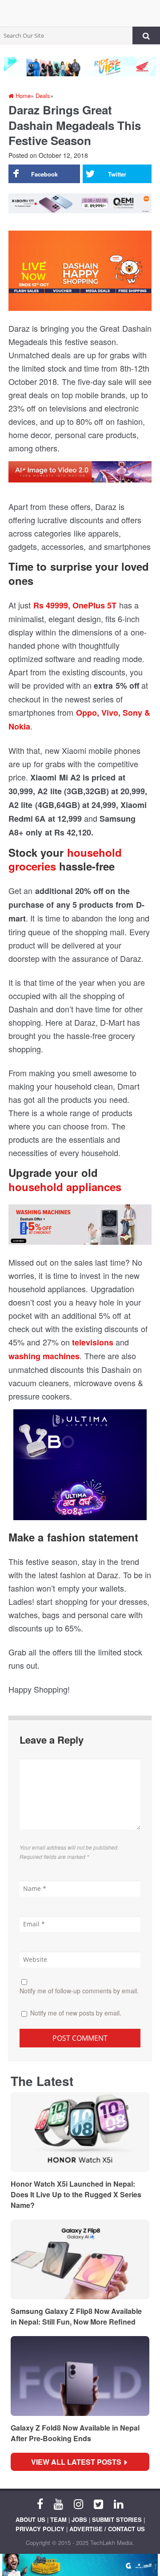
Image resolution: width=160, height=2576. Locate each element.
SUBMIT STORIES (117, 2519)
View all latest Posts (79, 2462)
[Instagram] (78, 2503)
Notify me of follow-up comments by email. (79, 1991)
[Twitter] (98, 2503)
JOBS (79, 2519)
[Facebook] (40, 2503)
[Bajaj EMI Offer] (80, 2565)
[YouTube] (58, 2503)
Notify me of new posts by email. (76, 2013)
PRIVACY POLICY (40, 2529)
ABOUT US (30, 2519)
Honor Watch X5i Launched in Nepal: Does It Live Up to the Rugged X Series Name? (76, 2194)
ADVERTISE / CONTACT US (107, 2529)
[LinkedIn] (118, 2503)
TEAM (58, 2519)
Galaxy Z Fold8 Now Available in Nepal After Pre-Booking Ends (75, 2433)
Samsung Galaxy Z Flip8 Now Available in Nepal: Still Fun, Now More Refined (76, 2316)
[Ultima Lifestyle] (80, 1468)
